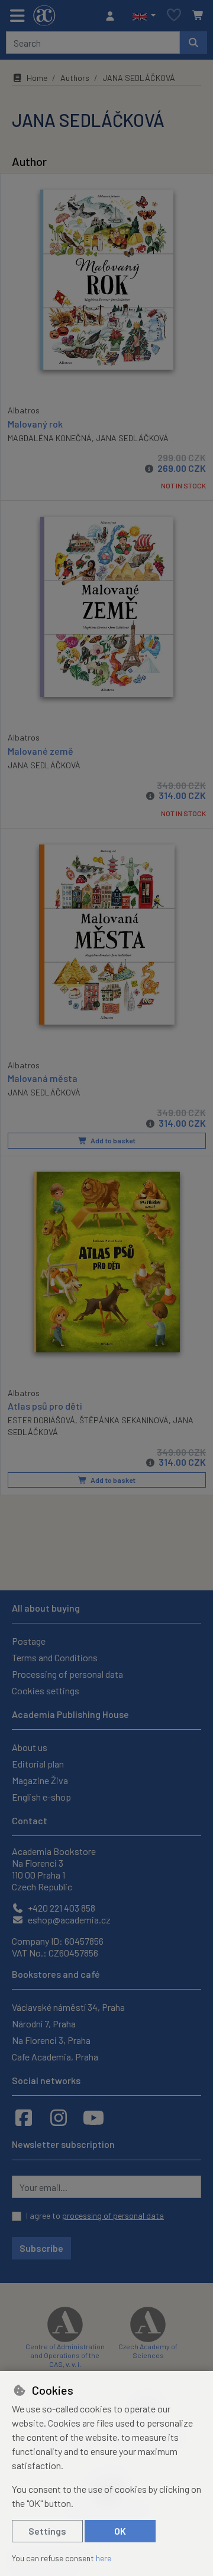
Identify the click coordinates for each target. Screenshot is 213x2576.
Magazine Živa (40, 1780)
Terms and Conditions (55, 1657)
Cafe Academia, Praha (55, 2057)
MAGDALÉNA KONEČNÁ (50, 438)
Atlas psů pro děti (45, 1406)
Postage (29, 1641)
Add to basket (112, 1140)
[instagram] (59, 2117)
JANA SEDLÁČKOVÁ (132, 438)
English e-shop (41, 1797)
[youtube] (93, 2117)
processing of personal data (113, 2215)
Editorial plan (38, 1764)
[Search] (193, 43)
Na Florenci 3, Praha (51, 2040)
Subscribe (41, 2248)
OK (120, 2531)
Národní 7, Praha (44, 2024)
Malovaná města (43, 1078)
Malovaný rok (35, 424)
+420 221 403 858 (61, 1908)
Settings (47, 2531)
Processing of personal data (67, 1674)
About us (30, 1747)
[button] (144, 16)
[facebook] (24, 2117)
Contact (30, 1820)
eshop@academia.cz (68, 1920)
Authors (75, 78)
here (104, 2558)
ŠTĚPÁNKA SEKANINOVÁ (124, 1420)
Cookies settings (46, 1690)
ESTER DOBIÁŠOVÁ (41, 1420)
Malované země (41, 751)
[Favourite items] (174, 16)
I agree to (95, 2215)
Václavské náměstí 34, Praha (68, 2007)
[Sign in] (113, 16)
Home (37, 78)
